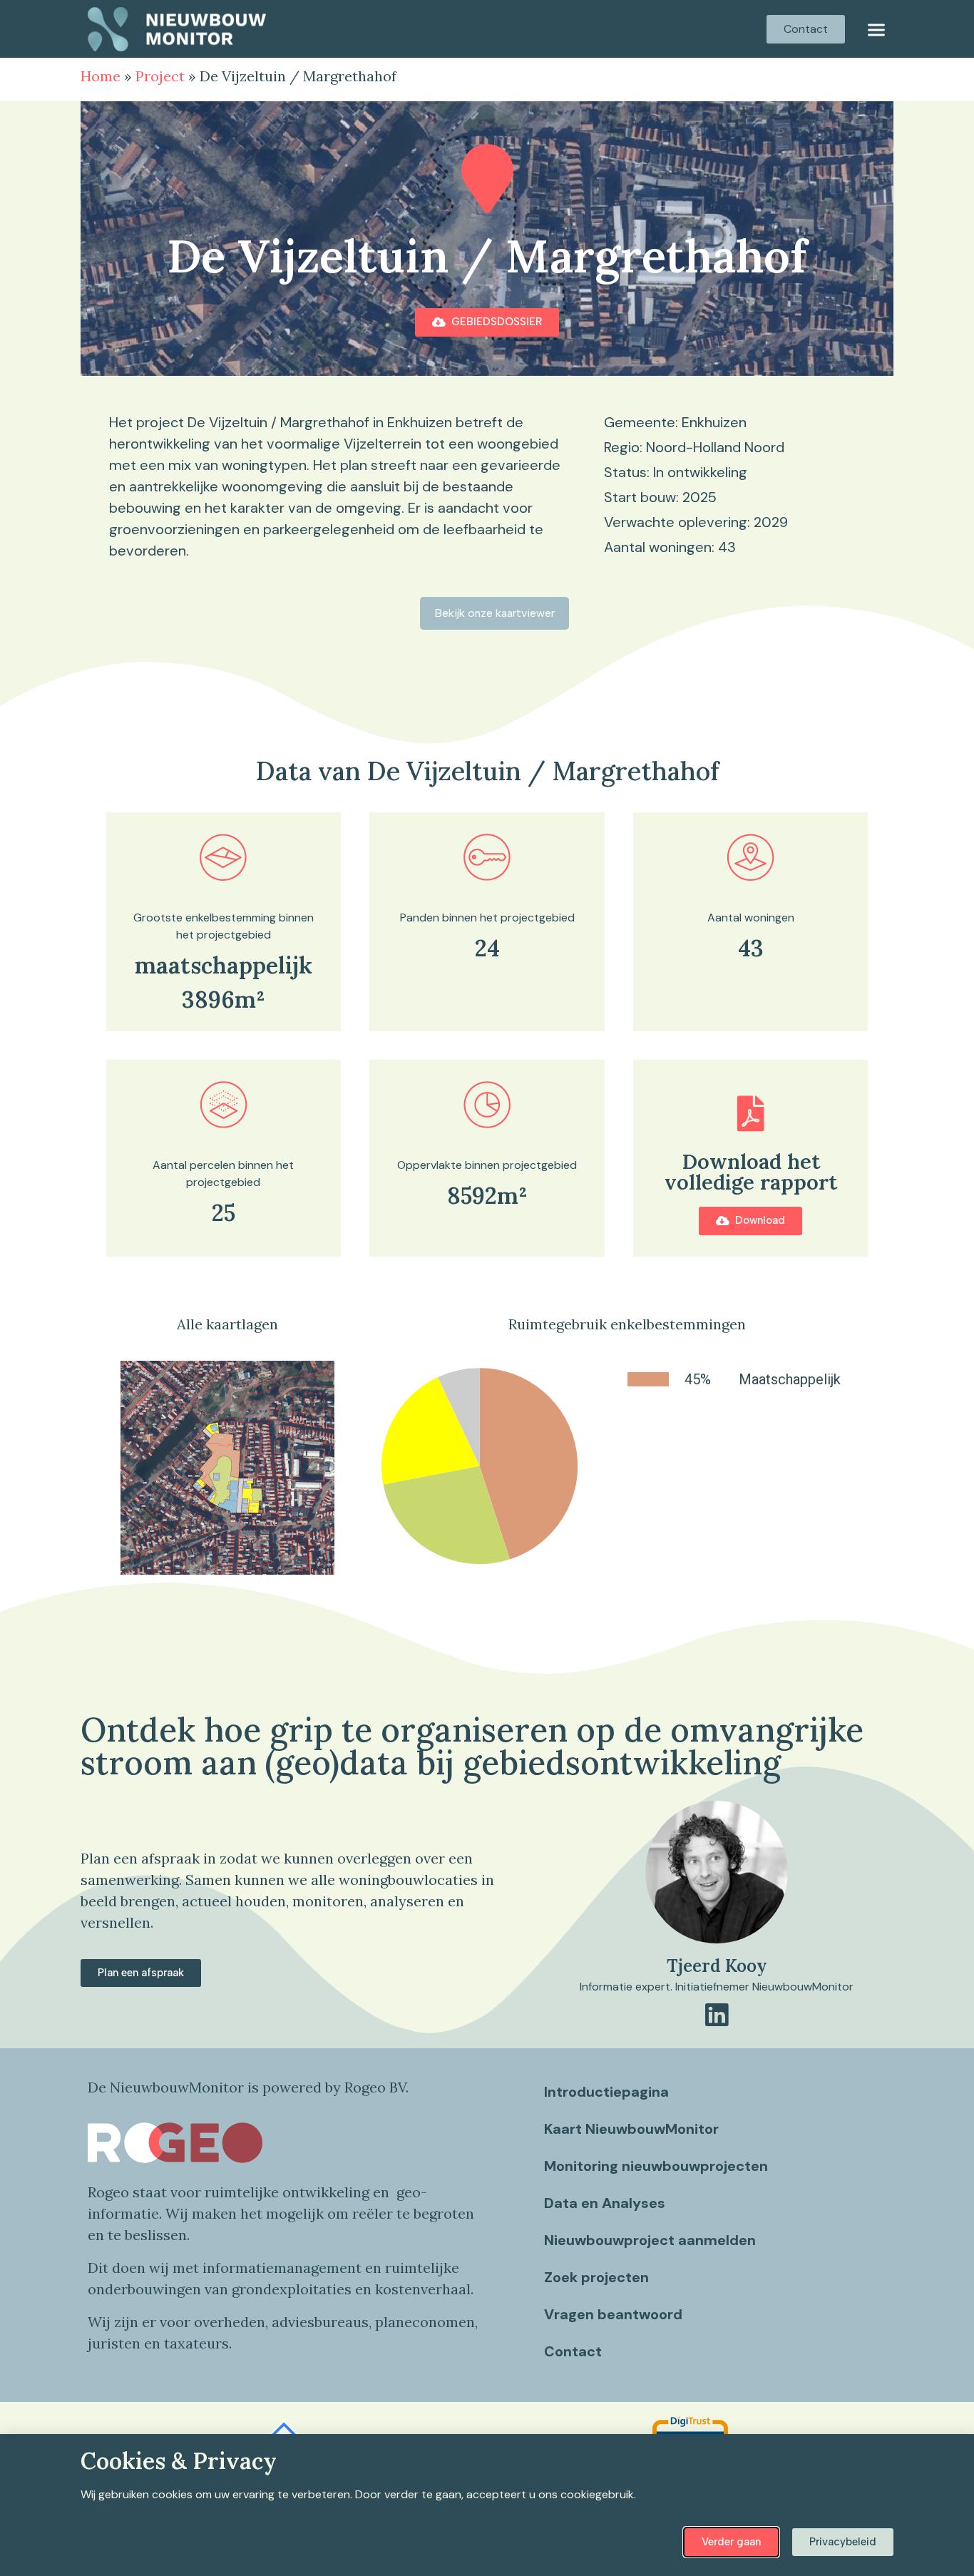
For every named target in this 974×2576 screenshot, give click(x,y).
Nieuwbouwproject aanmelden (650, 2240)
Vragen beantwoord (613, 2314)
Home (101, 76)
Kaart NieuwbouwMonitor (631, 2129)
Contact (573, 2351)
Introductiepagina (606, 2092)
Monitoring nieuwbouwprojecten (656, 2166)
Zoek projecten (596, 2277)
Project (160, 76)
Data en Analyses (605, 2203)
